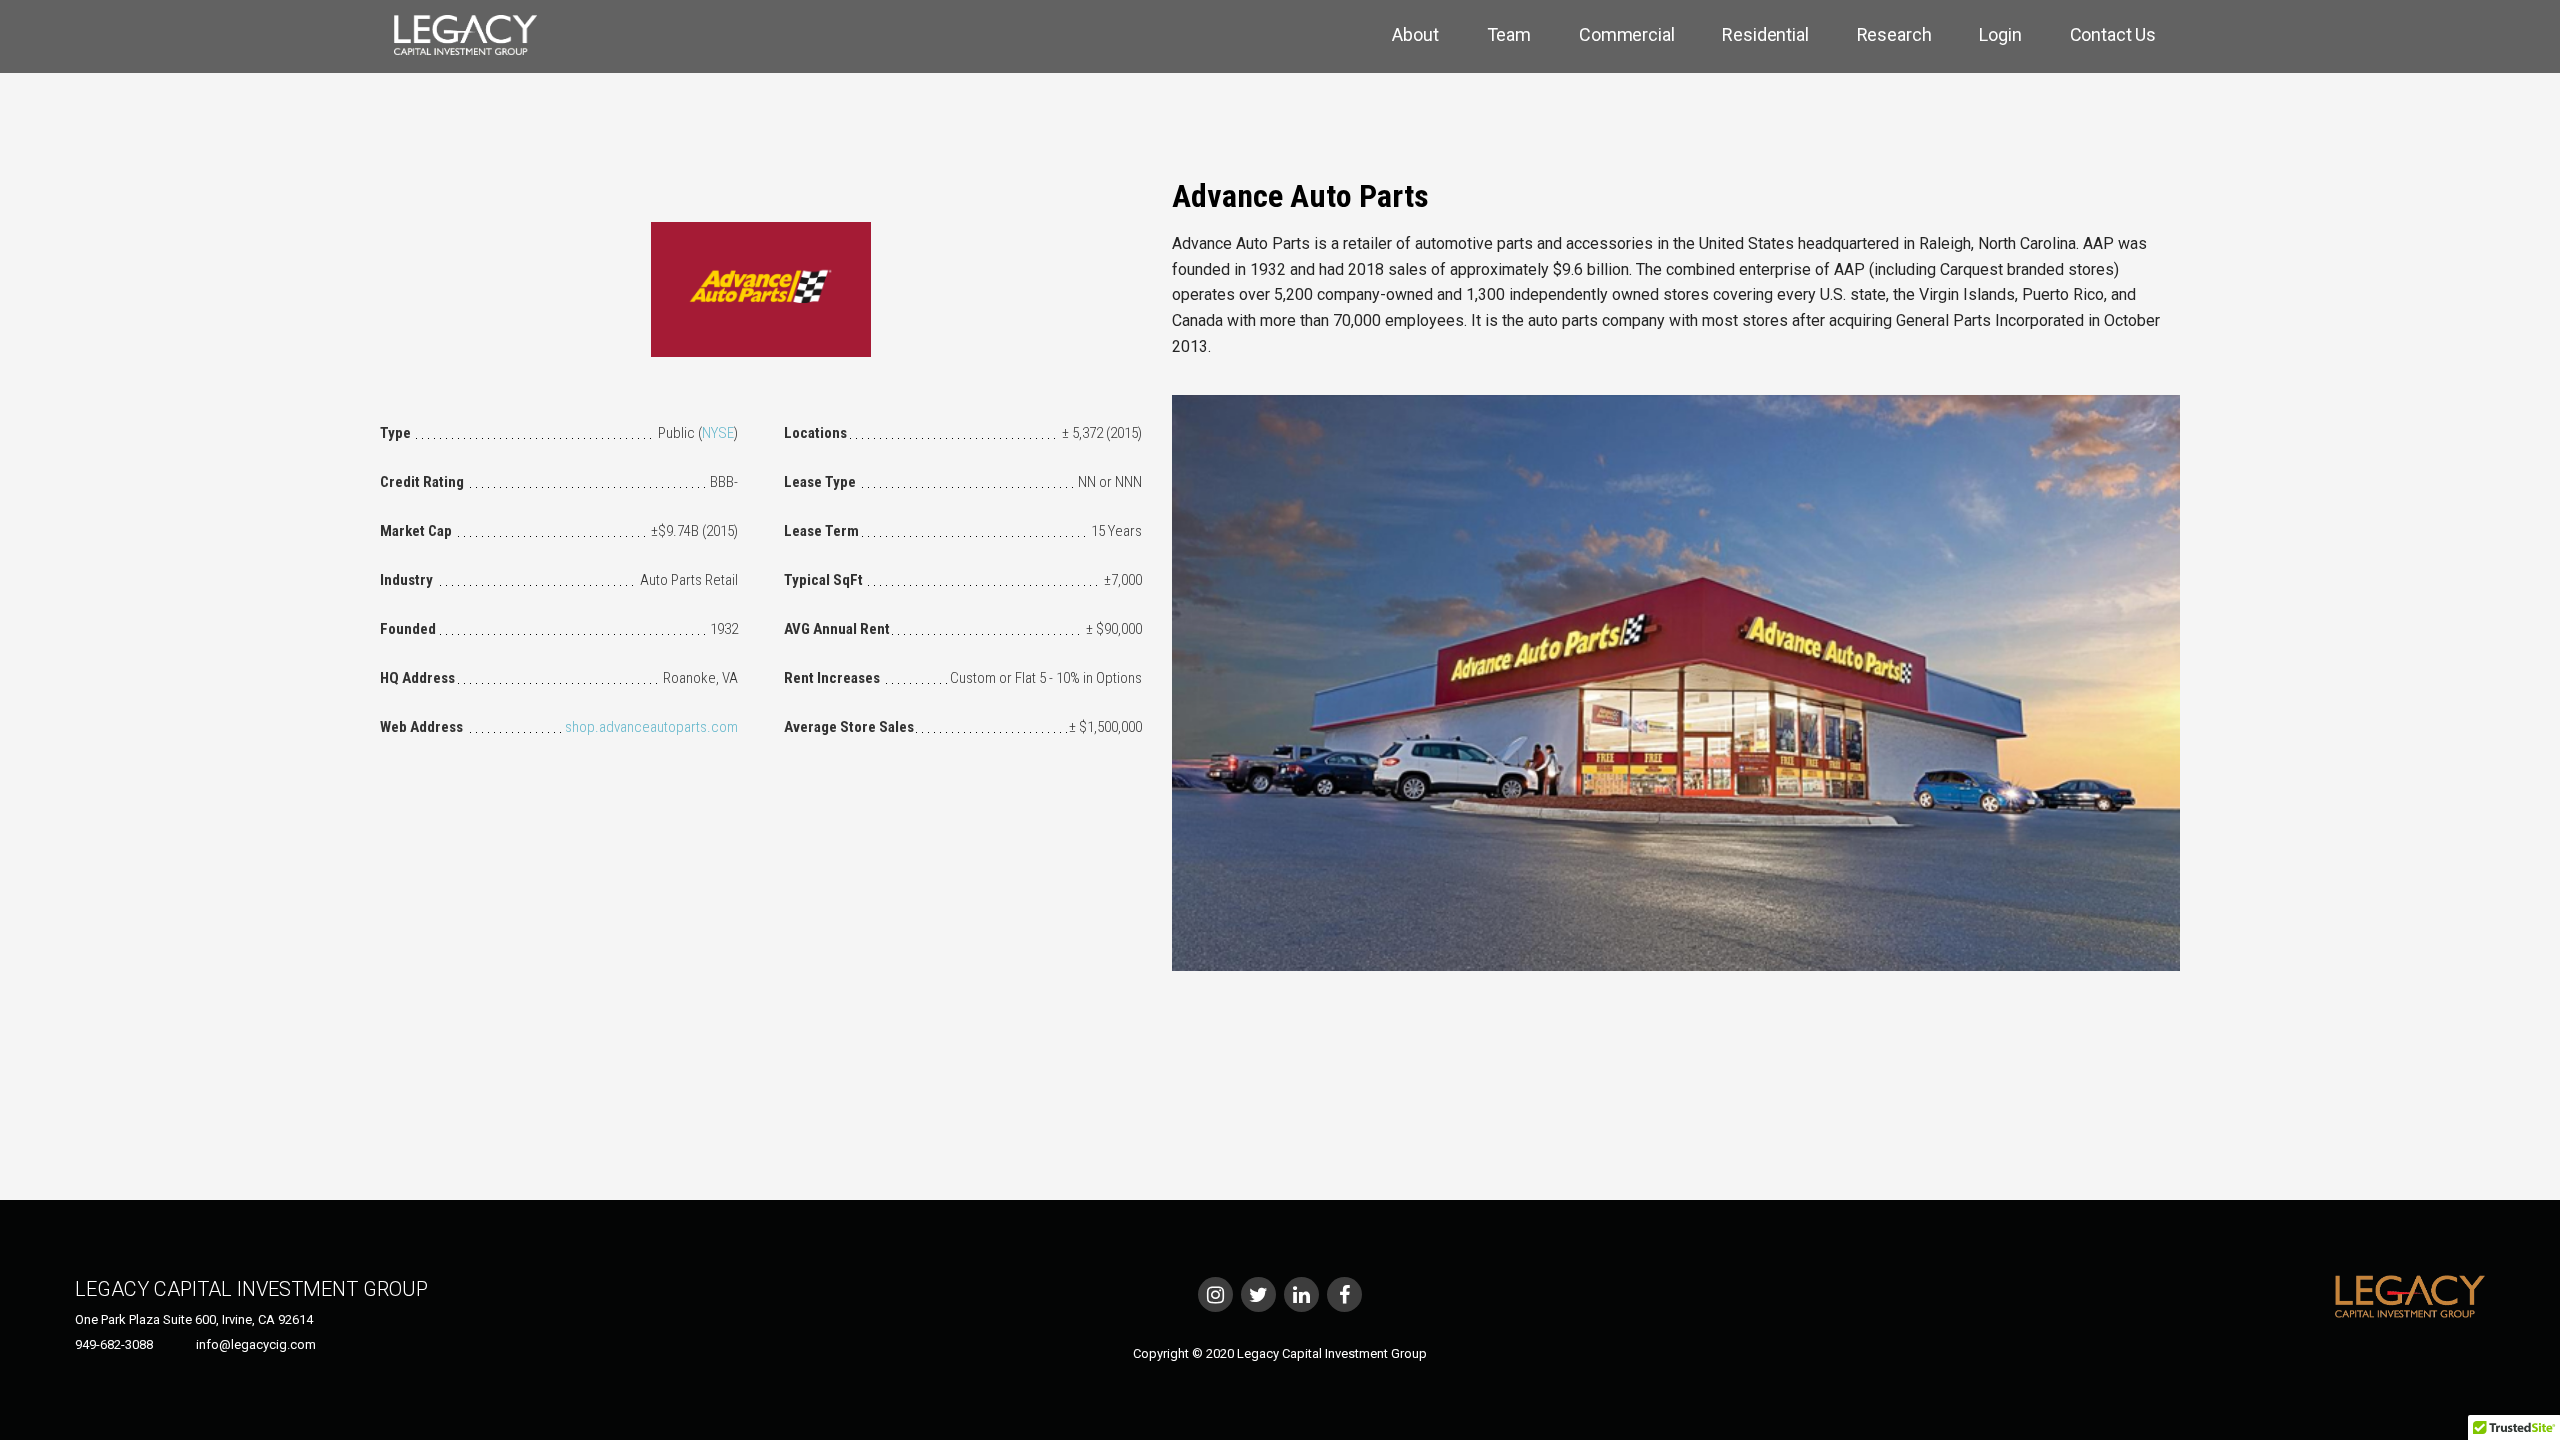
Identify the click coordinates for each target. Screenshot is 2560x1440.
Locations (815, 433)
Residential (1765, 34)
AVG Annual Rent (837, 629)
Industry (406, 580)
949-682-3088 (114, 1344)
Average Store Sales (849, 727)
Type (395, 433)
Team (1509, 34)
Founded (408, 629)
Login (2000, 34)
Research (1894, 34)
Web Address (421, 727)
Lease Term (821, 531)
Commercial (1626, 34)
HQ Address (417, 678)
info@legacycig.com (256, 1344)
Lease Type (820, 482)
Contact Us (2113, 34)
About (1415, 34)
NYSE (718, 433)
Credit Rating (422, 482)
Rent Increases (832, 678)
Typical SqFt (823, 580)
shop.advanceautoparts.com (651, 727)
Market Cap (416, 531)
